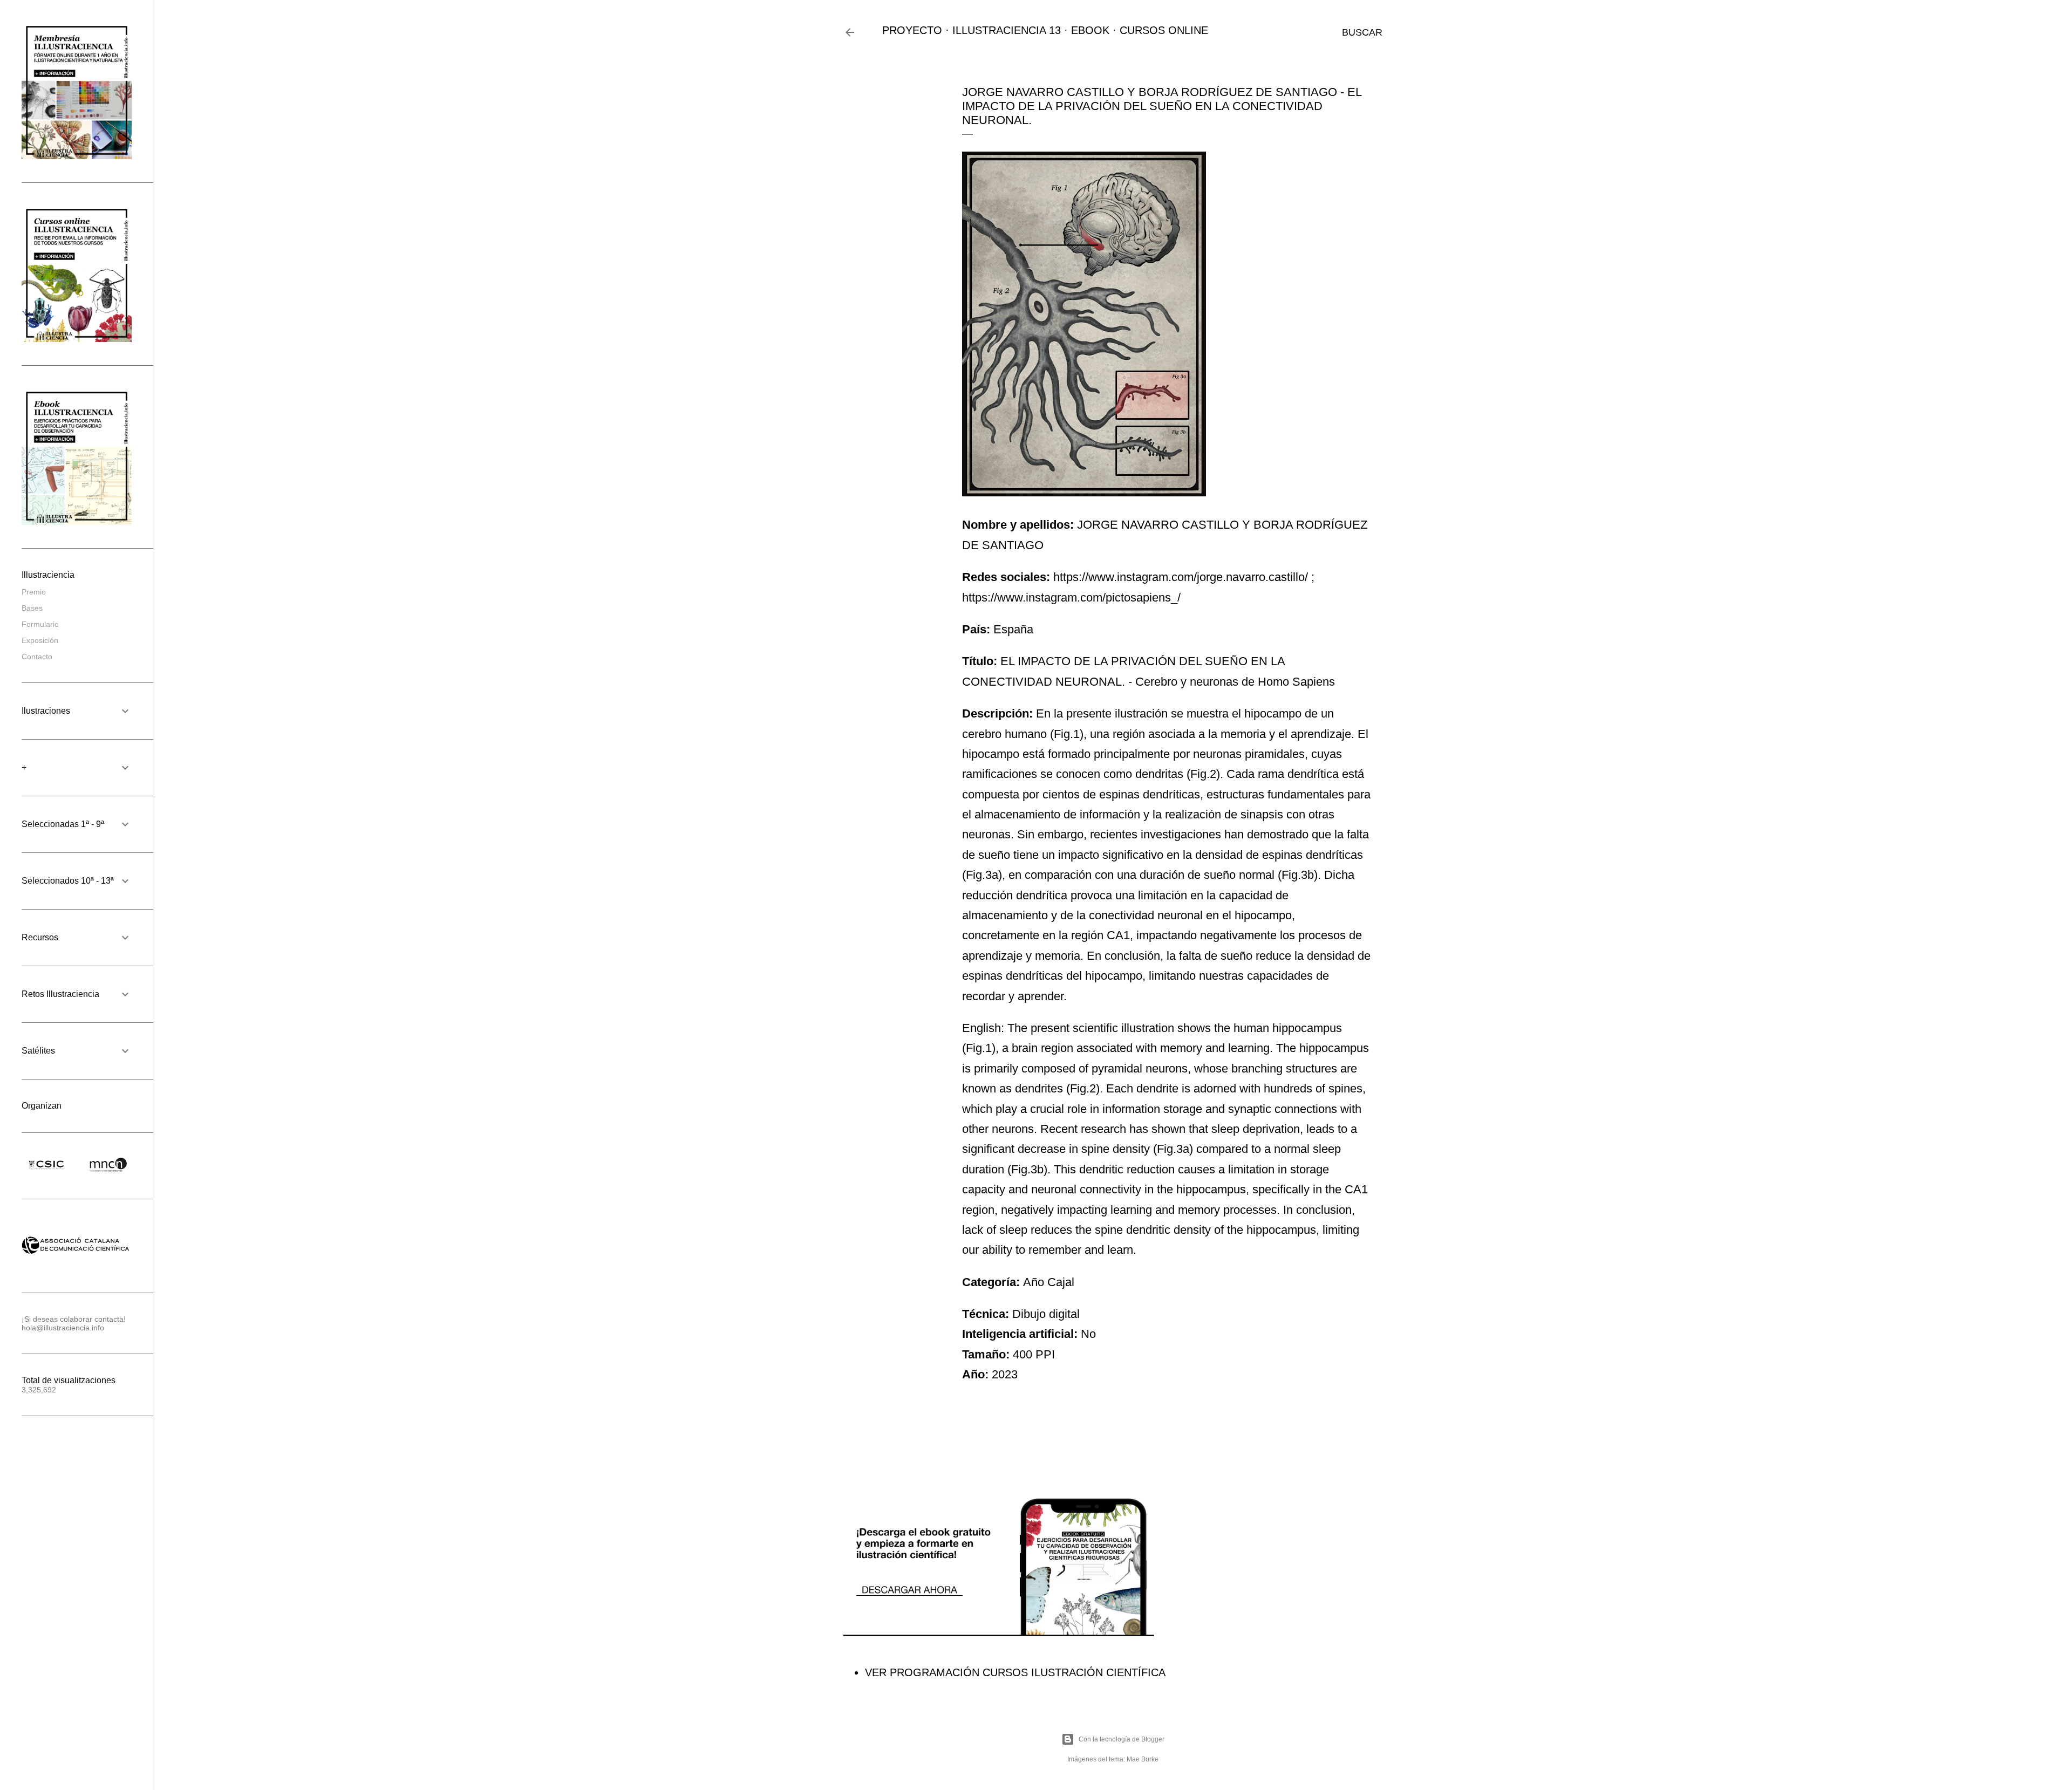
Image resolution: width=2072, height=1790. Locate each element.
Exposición (40, 640)
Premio (34, 592)
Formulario (40, 624)
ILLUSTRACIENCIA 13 (1007, 30)
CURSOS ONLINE (1164, 30)
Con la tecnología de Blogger (1122, 1739)
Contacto (37, 657)
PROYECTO (912, 30)
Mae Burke (1143, 1759)
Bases (32, 608)
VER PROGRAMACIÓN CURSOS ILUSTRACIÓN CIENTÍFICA (1015, 1672)
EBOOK (1090, 30)
